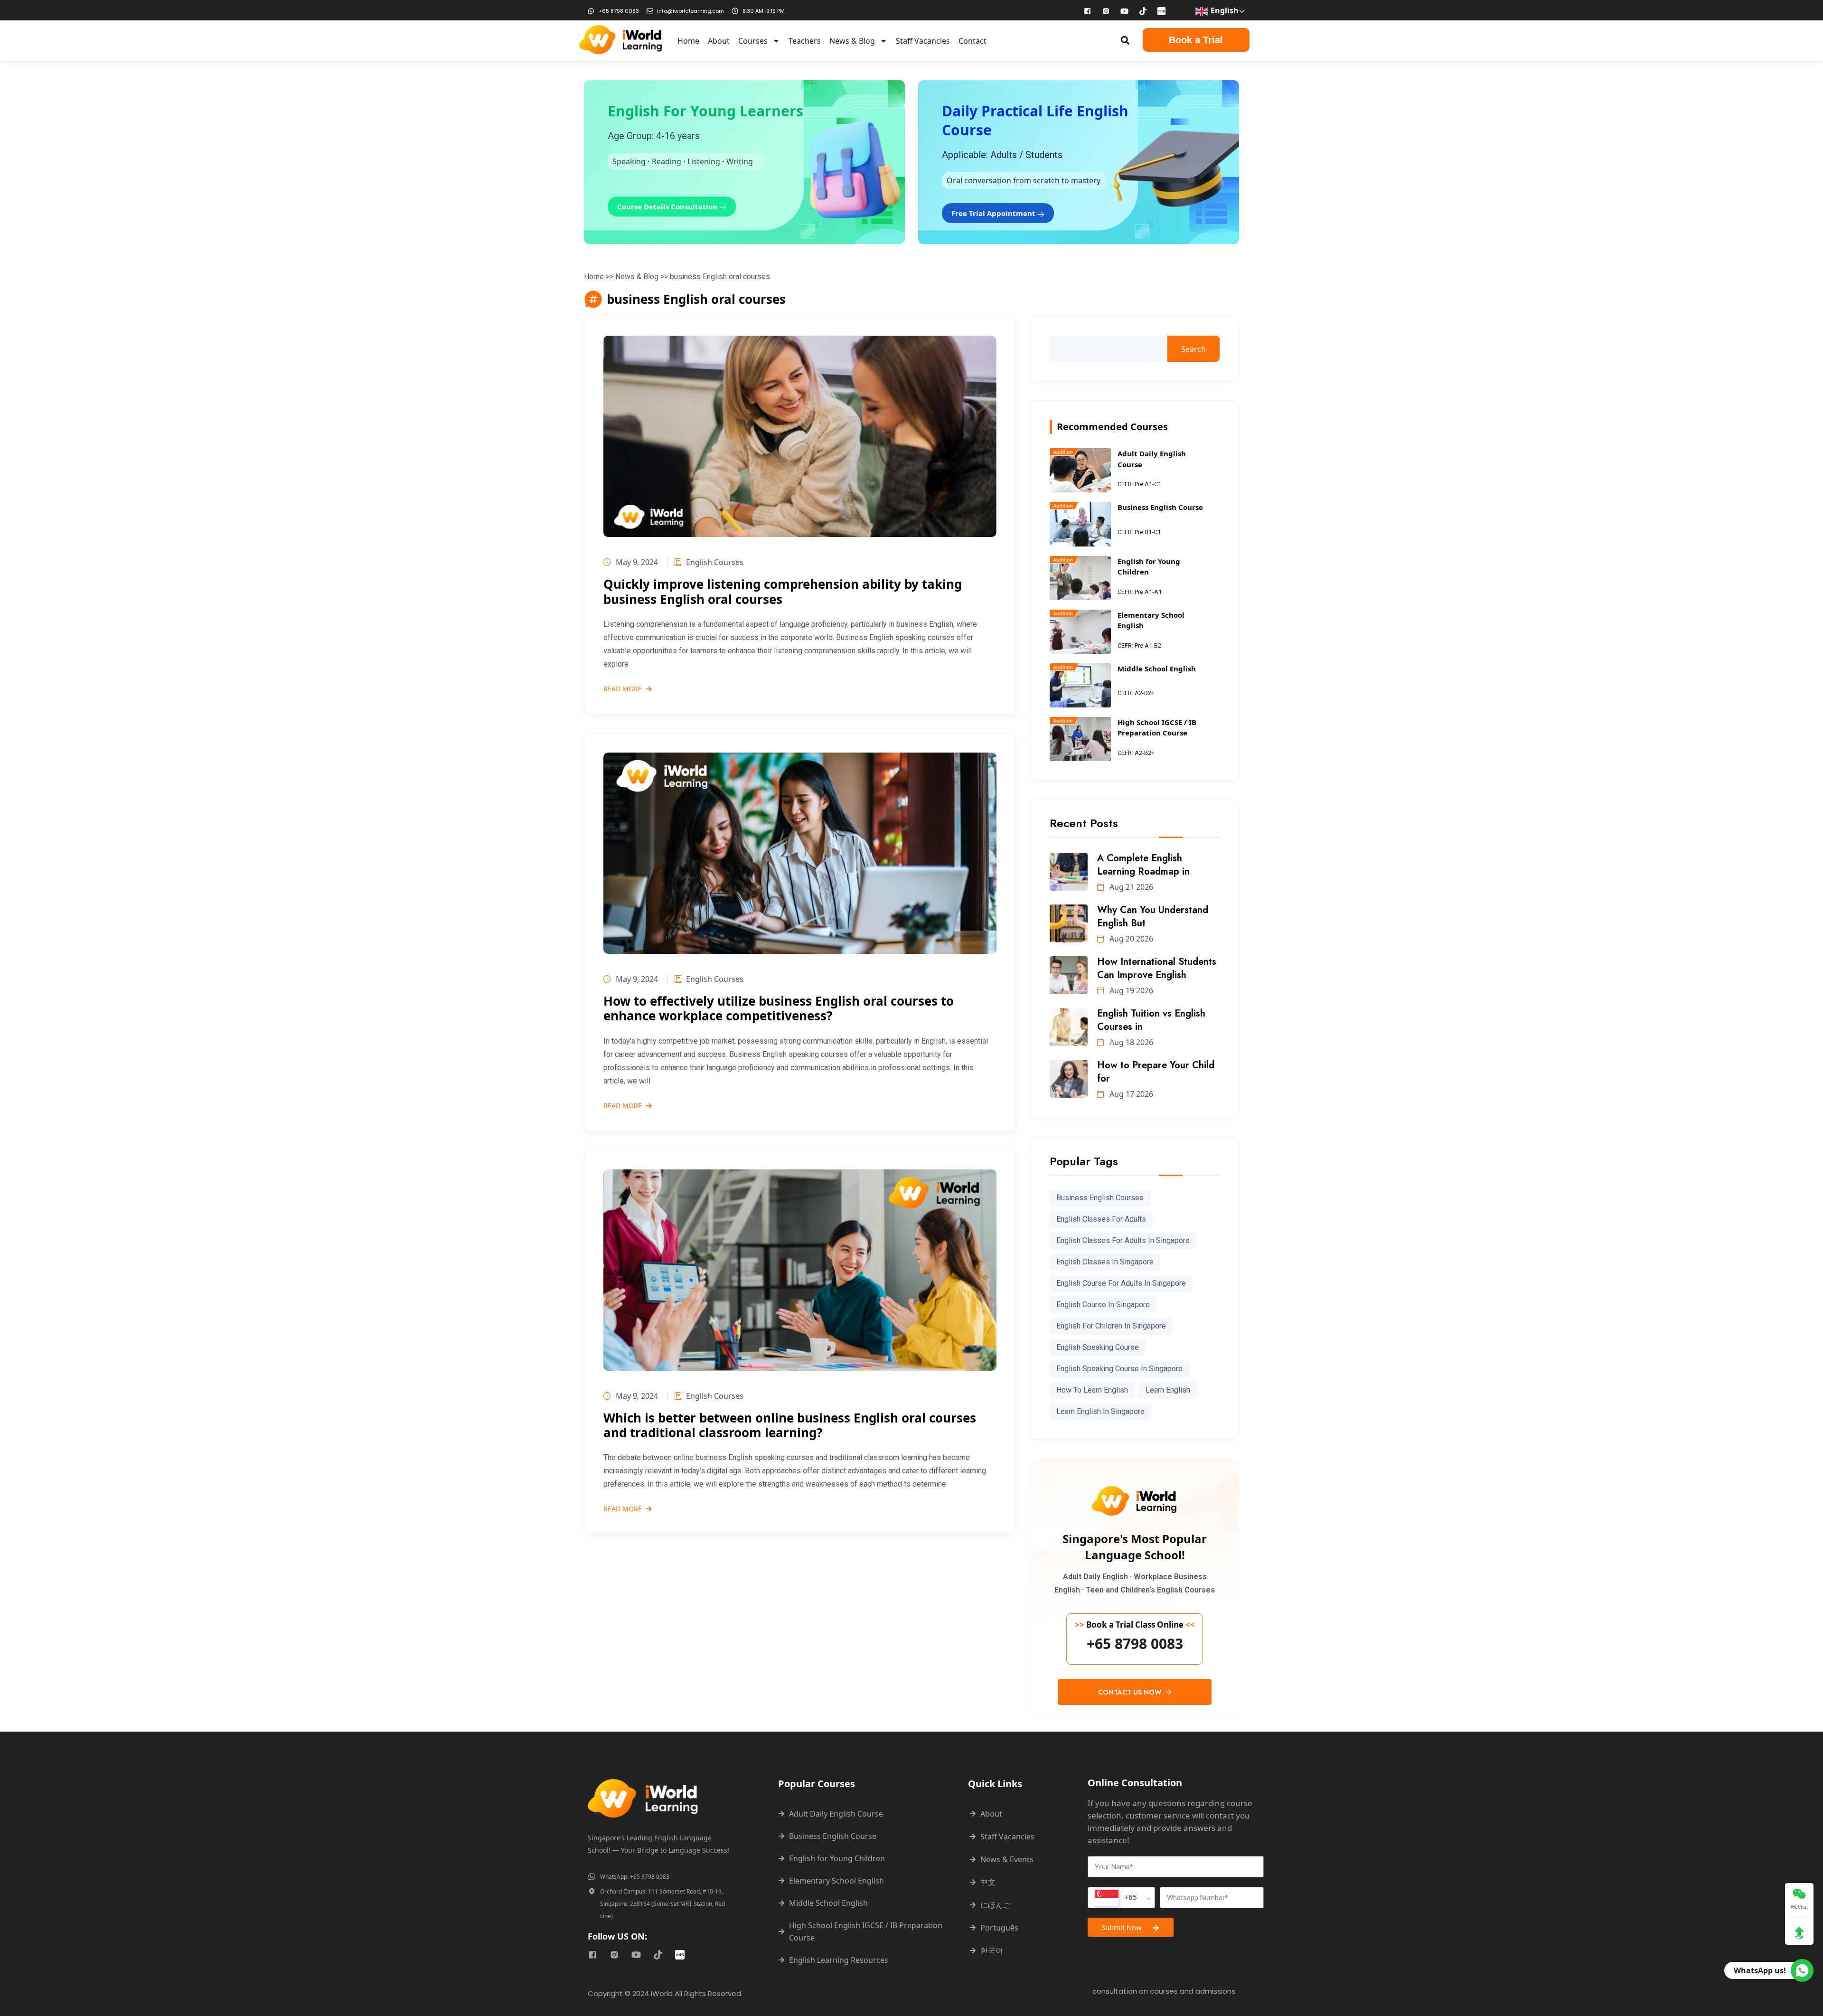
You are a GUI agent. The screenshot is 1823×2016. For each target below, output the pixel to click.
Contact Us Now (1131, 1692)
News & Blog (852, 41)
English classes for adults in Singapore (1123, 1240)
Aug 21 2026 (1130, 887)
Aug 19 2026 (1130, 990)
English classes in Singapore (1105, 1262)
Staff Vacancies (923, 41)
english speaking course (1098, 1347)
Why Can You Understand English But (1153, 917)
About (719, 41)
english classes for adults (1101, 1219)
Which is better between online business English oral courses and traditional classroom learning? (790, 1425)
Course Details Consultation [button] (668, 207)
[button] (1125, 40)
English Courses (715, 562)
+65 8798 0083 (1135, 1644)
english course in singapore (1103, 1305)
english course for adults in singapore (1121, 1283)
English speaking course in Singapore (1119, 1369)
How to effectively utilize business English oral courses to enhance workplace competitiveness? (779, 1008)
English (1224, 10)
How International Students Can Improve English (1157, 968)
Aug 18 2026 (1130, 1042)
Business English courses (1100, 1198)
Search (1193, 349)
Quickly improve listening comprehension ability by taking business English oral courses (783, 591)
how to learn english (1092, 1390)
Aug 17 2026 (1130, 1094)
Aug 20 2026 (1130, 939)
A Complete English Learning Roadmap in (1143, 865)
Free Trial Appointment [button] (994, 213)
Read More (623, 689)
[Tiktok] (1143, 11)
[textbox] (1116, 1898)
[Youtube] (1125, 11)
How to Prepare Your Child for (1156, 1072)
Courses (753, 41)
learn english (1168, 1390)
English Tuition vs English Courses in (1151, 1020)
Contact (973, 41)
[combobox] (1121, 1898)
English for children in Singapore (1111, 1326)
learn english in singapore (1100, 1411)
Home (688, 41)
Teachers (805, 41)
